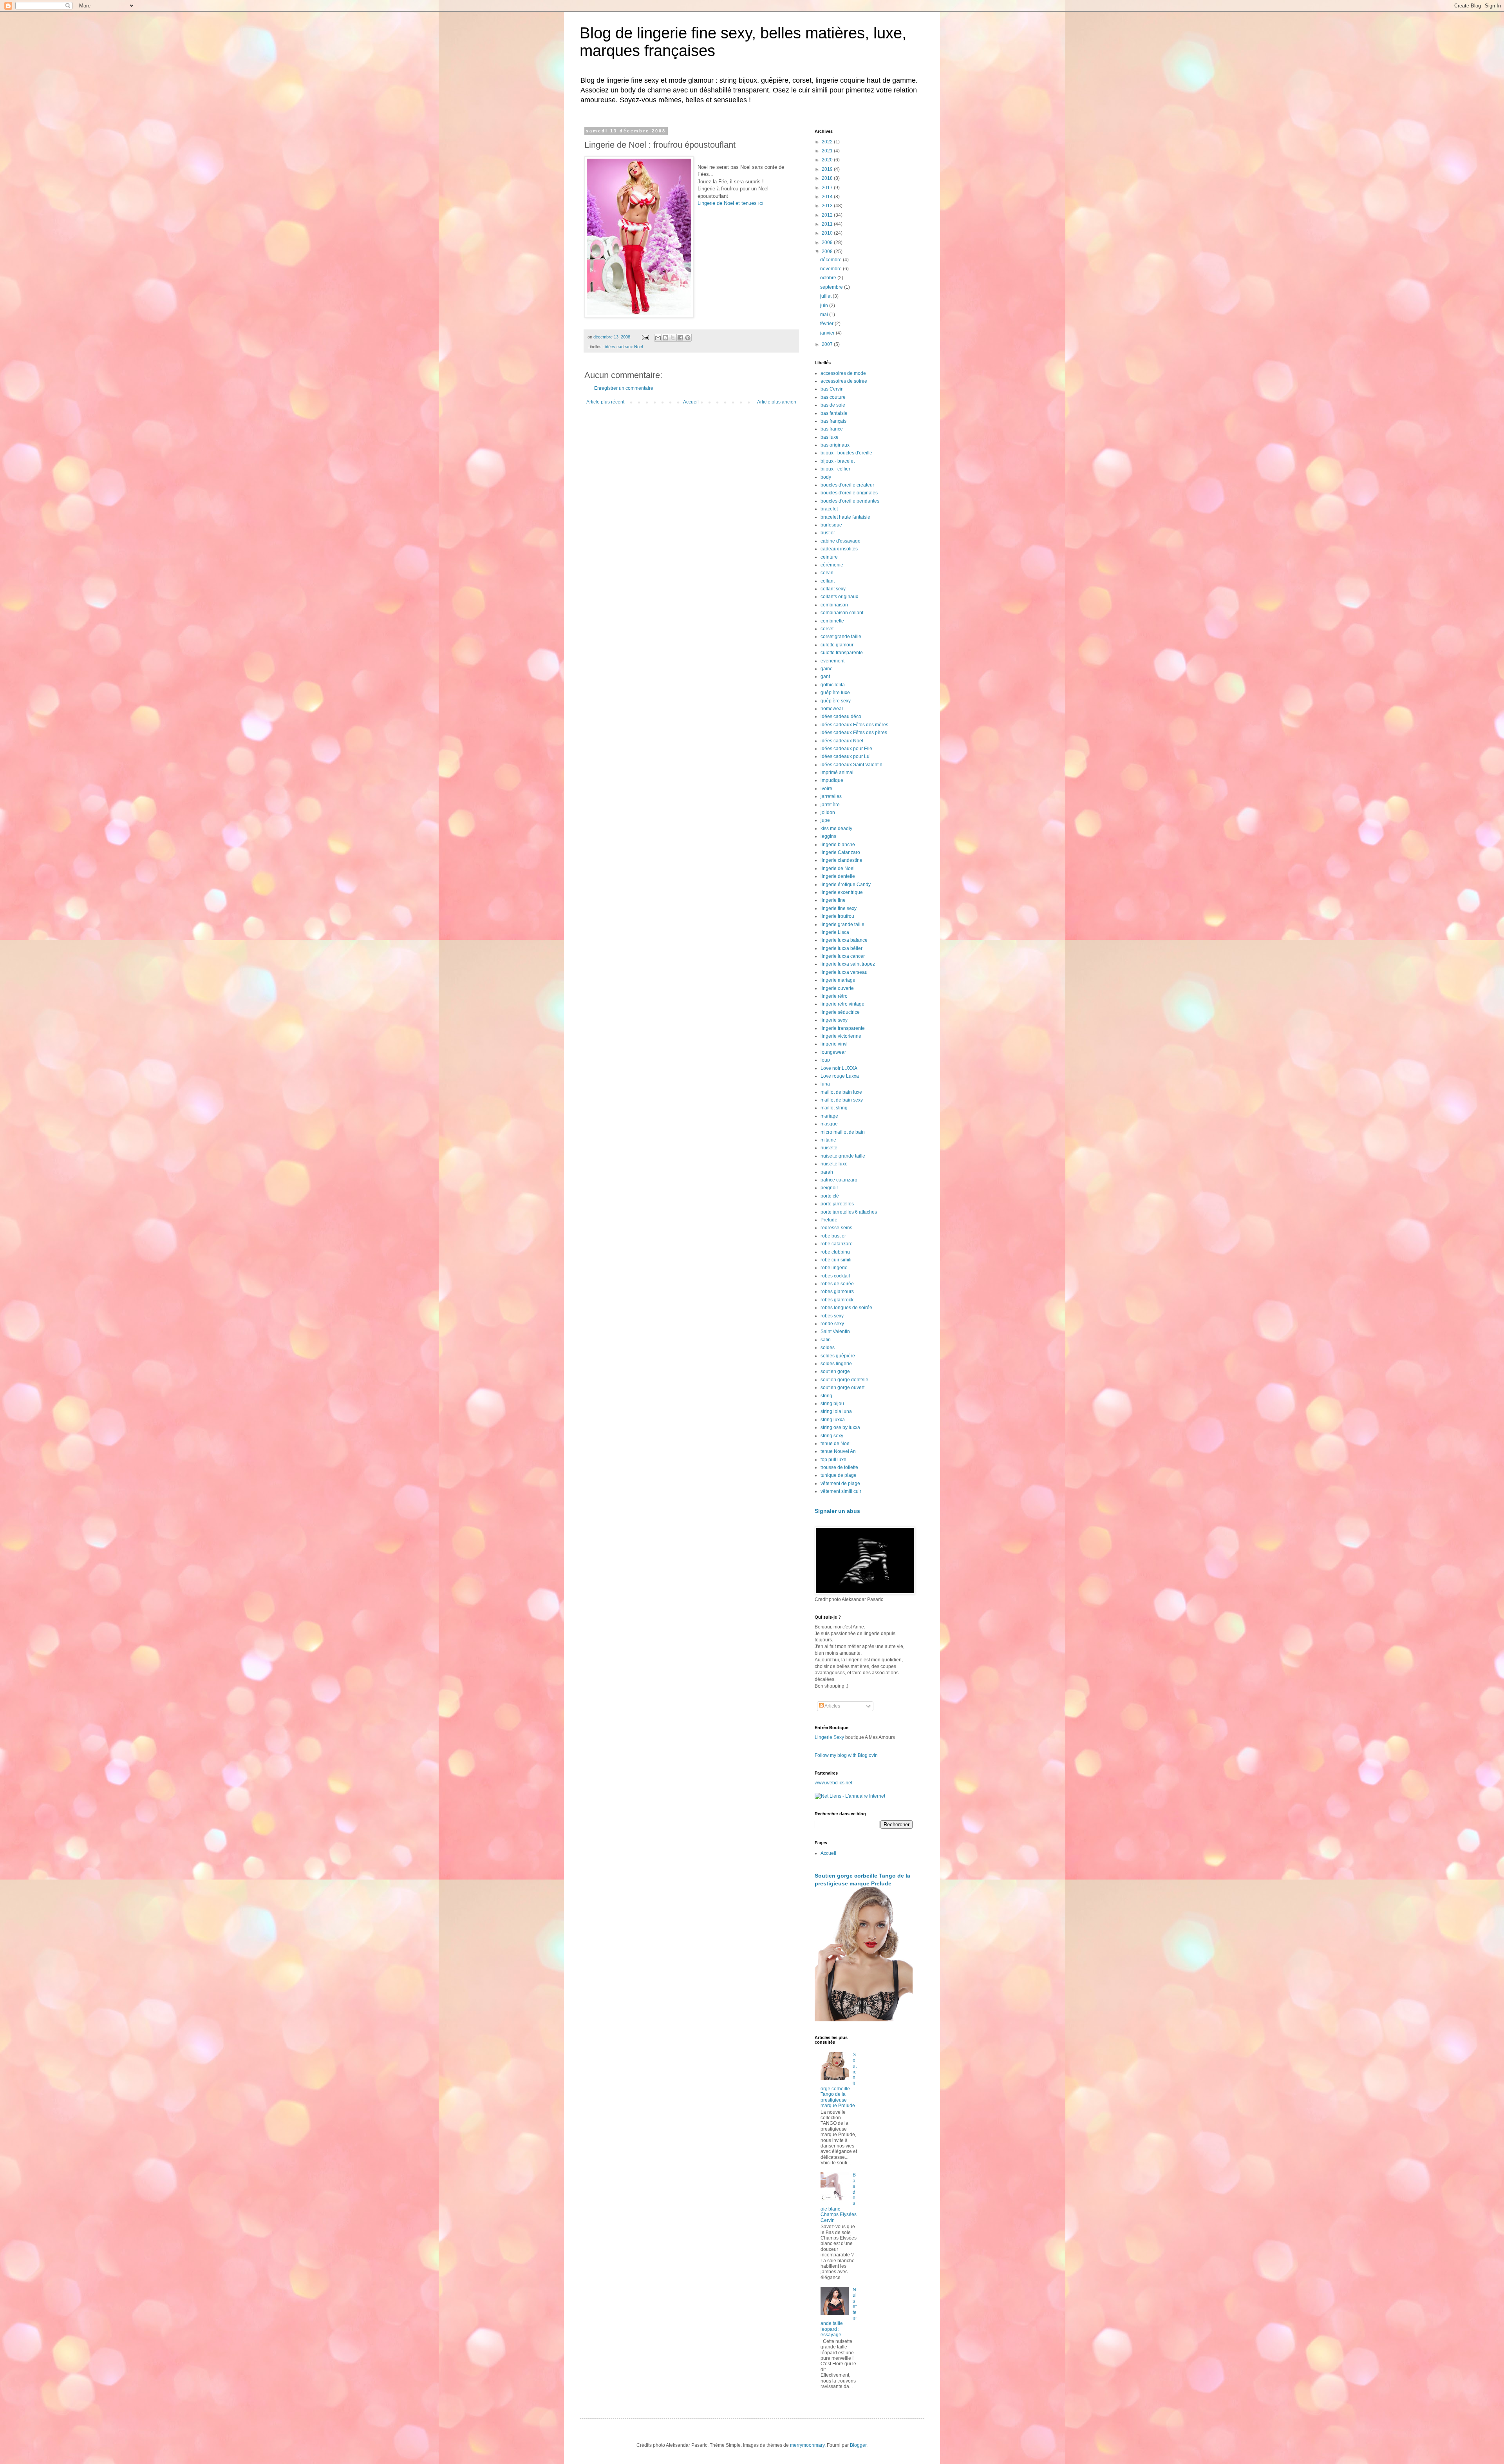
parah (827, 1172)
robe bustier (833, 1236)
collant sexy (833, 589)
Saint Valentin (835, 1332)
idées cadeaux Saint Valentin (851, 765)
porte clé (830, 1196)
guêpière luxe (835, 693)
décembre (832, 260)
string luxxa (833, 1420)
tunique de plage (839, 1475)
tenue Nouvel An (838, 1451)
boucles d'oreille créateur (847, 485)
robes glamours (837, 1292)
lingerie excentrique (842, 892)
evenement (832, 661)
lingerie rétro (834, 996)
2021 (828, 151)
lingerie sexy (834, 1020)
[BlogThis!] (665, 338)
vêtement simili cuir (841, 1491)
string (826, 1396)
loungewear (833, 1052)
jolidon (828, 812)
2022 (828, 142)
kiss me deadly (836, 829)
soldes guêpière (838, 1356)
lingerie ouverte (837, 988)
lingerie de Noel (838, 868)
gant (825, 677)
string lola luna (836, 1411)
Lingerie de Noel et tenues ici (730, 203)
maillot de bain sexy (842, 1100)
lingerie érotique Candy (846, 885)
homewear (832, 709)
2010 (828, 233)
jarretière (830, 805)
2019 (828, 169)
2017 (828, 188)
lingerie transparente (843, 1028)
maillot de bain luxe (841, 1092)
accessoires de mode (843, 373)
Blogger (858, 2445)
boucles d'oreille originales (849, 493)
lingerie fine (833, 900)
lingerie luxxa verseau (844, 972)
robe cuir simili (836, 1260)
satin (826, 1340)
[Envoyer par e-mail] (658, 338)
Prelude (829, 1220)
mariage (829, 1116)
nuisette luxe (834, 1164)
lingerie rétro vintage (842, 1004)
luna (825, 1084)
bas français (833, 421)
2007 (828, 344)
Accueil (691, 402)
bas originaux (835, 445)
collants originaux (839, 597)
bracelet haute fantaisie (845, 517)
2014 (828, 197)
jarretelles (831, 796)
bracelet (829, 509)
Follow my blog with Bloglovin (846, 1755)
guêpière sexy (836, 701)
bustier (828, 533)
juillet (826, 296)
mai (825, 315)
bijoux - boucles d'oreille (846, 453)
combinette (832, 621)
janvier (828, 333)
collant (828, 581)
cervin (827, 573)
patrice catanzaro (839, 1180)
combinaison (834, 605)
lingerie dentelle (838, 876)
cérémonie (832, 565)
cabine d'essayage (841, 541)
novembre (832, 269)
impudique (832, 780)
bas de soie (833, 405)
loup (825, 1060)
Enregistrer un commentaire (624, 388)
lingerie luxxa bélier (841, 948)
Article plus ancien (777, 402)
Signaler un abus (837, 1511)
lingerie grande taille (842, 924)
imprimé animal (837, 772)
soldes (828, 1348)
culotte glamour (837, 645)
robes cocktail (835, 1276)
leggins (828, 836)
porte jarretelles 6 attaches (849, 1212)
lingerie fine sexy (839, 908)
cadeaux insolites (839, 549)
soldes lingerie (836, 1364)
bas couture (833, 397)
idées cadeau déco (841, 716)
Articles (832, 1706)
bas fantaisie (834, 413)
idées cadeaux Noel (624, 347)
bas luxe (830, 437)
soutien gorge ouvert (842, 1388)
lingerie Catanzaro (840, 852)
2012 (828, 215)
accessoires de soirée (844, 381)
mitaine (828, 1140)
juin (825, 306)
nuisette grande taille (843, 1156)
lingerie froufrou (837, 916)
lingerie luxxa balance (844, 940)
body (826, 477)
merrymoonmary (807, 2445)
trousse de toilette (839, 1467)
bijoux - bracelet (838, 461)
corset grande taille (841, 637)
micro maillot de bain (843, 1132)
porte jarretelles (837, 1204)
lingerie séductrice (840, 1012)
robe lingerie (834, 1268)
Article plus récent (605, 402)
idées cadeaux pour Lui (846, 756)
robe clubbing (835, 1252)
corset (827, 629)
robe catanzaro (837, 1244)
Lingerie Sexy (829, 1737)
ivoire (826, 789)
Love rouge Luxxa (840, 1076)
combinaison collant (842, 613)
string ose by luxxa (840, 1427)
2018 (828, 178)
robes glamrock (837, 1300)
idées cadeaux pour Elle (846, 749)
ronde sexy (832, 1324)
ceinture (829, 557)
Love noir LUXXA (839, 1068)
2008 (828, 251)
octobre (829, 278)
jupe (825, 820)
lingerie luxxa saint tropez (848, 964)
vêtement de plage (840, 1483)
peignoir (829, 1188)
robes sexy (832, 1316)
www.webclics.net (833, 1783)
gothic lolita (833, 685)
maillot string (834, 1108)
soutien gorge (835, 1371)
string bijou (832, 1404)
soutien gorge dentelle (844, 1380)
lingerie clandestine (841, 860)
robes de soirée (837, 1284)
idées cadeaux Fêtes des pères (854, 733)
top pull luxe (833, 1460)
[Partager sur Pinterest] (688, 338)
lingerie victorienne (841, 1036)
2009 (828, 242)
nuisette (829, 1148)
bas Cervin (832, 389)
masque (829, 1124)
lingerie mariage (838, 980)
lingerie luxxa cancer (843, 956)
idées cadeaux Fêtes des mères (854, 725)
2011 (828, 224)
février (827, 324)
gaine (827, 669)
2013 (828, 206)
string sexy (832, 1436)
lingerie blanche (838, 845)
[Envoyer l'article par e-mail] (645, 337)
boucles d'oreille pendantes (850, 501)
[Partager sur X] (673, 338)
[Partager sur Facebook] (680, 338)
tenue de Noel (836, 1444)
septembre (832, 287)
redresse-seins (836, 1228)
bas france (832, 429)
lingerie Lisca (835, 932)
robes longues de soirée (846, 1308)
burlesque (831, 525)
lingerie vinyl (834, 1044)
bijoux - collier (835, 469)
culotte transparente (842, 653)
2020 (828, 160)
